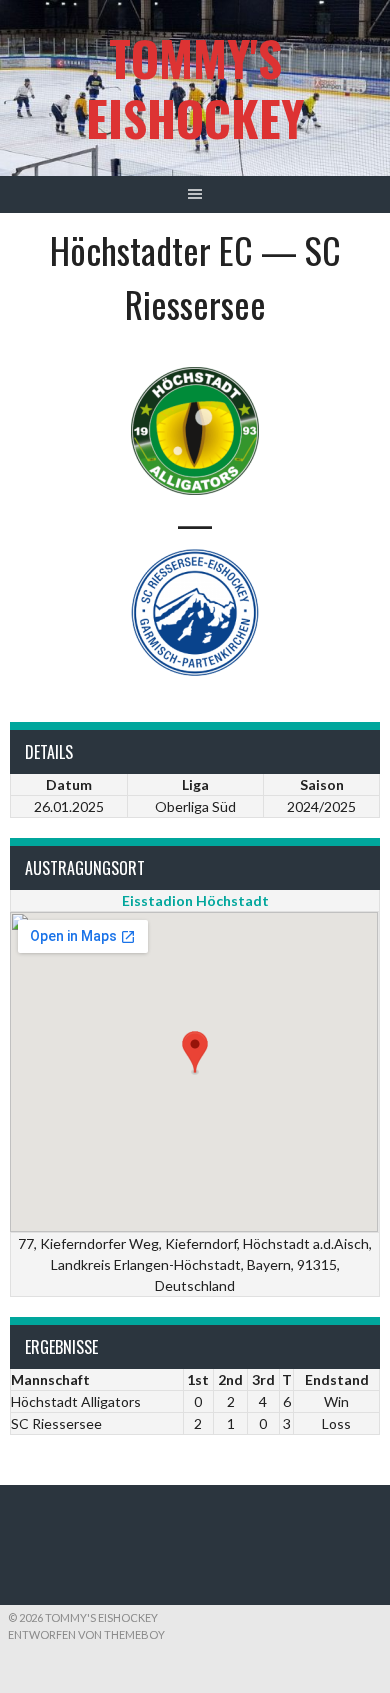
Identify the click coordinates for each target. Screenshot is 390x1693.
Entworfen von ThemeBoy (86, 1634)
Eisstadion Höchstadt (195, 900)
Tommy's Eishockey (195, 87)
